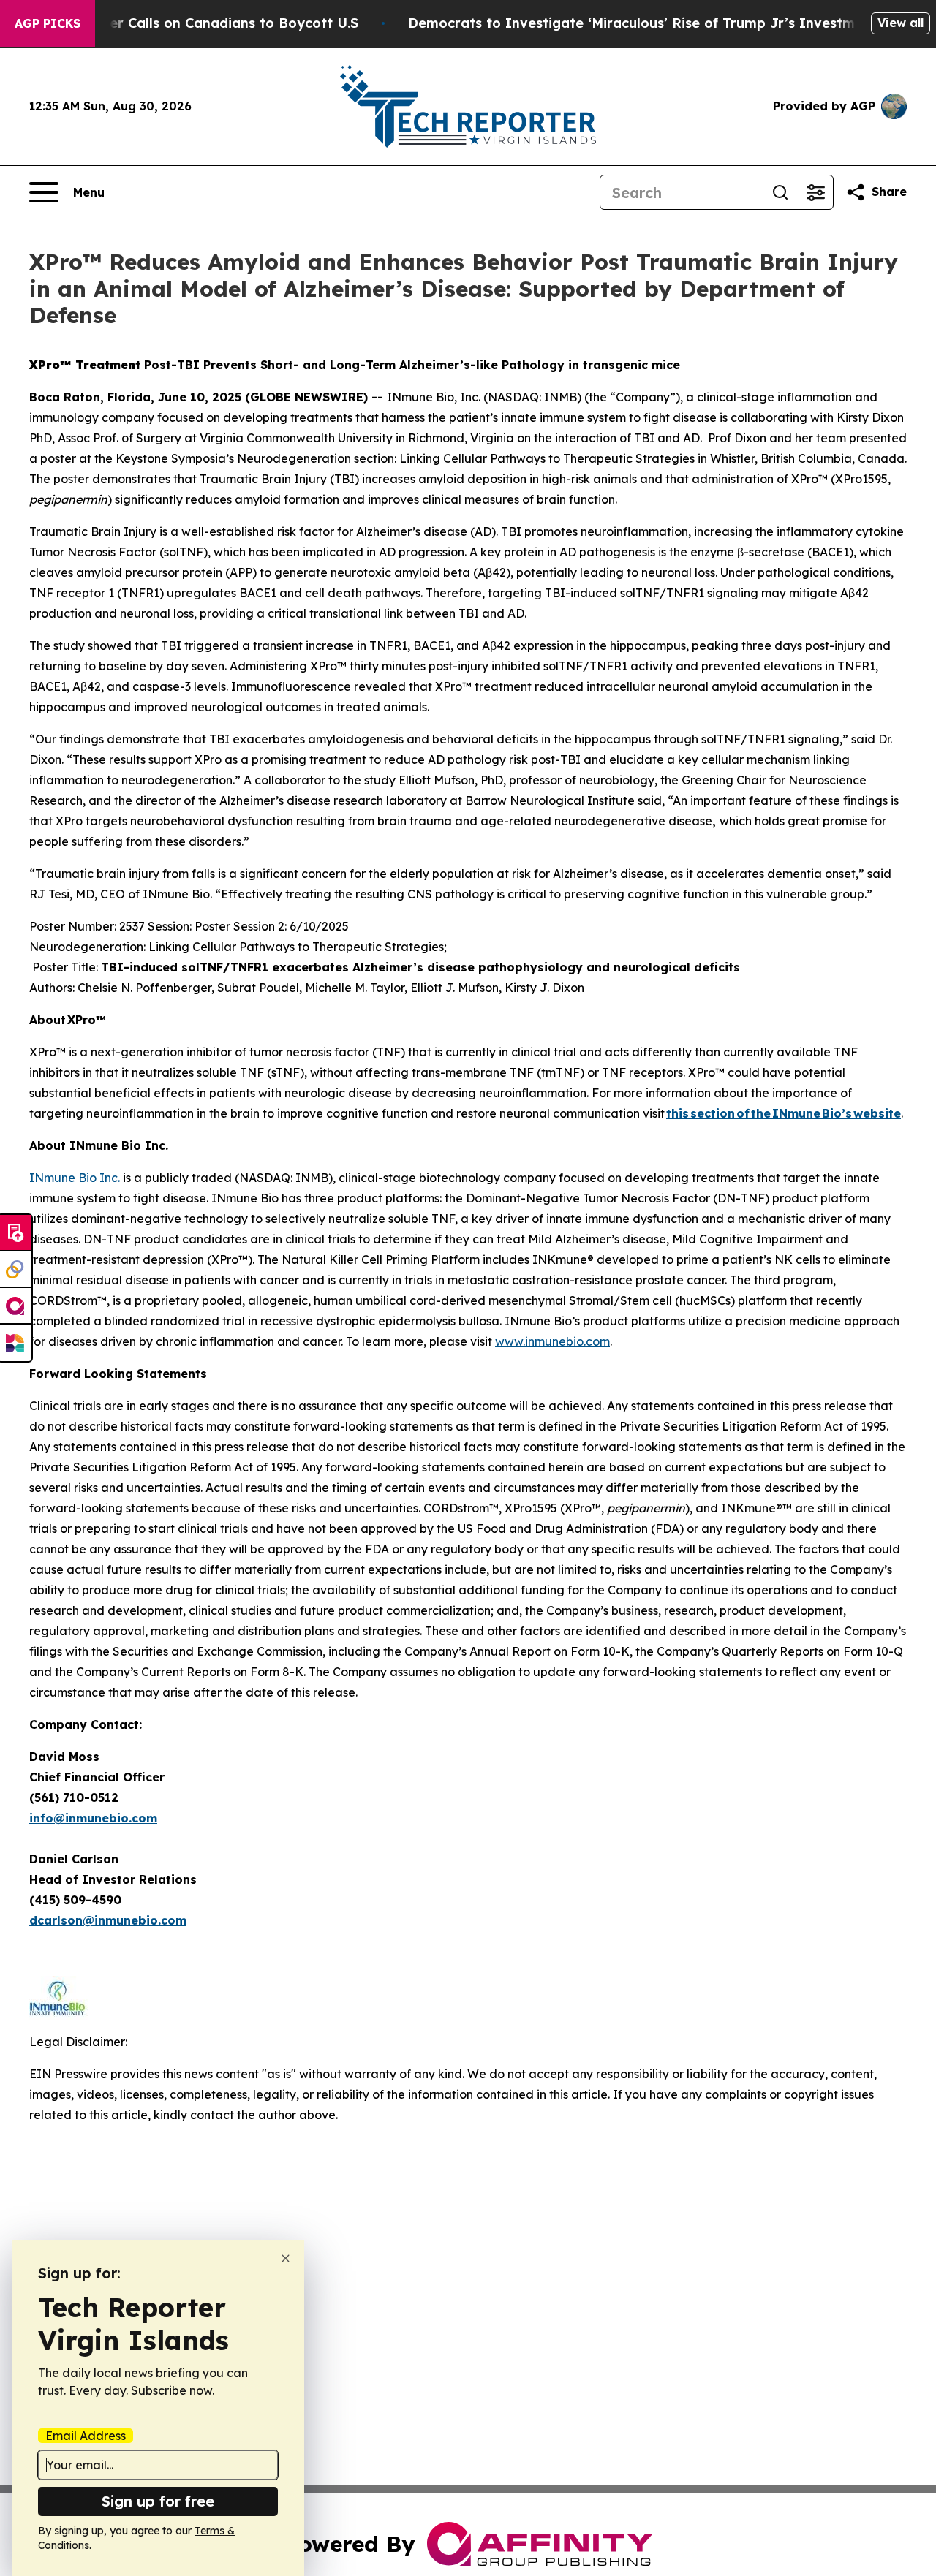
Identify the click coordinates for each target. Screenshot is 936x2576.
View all (901, 23)
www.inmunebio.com (552, 1341)
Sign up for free (158, 2501)
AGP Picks (48, 23)
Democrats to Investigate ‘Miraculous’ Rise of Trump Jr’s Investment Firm (660, 23)
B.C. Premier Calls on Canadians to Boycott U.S (200, 23)
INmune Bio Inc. (75, 1178)
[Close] (286, 2258)
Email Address (86, 2436)
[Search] (780, 192)
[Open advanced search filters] (815, 192)
